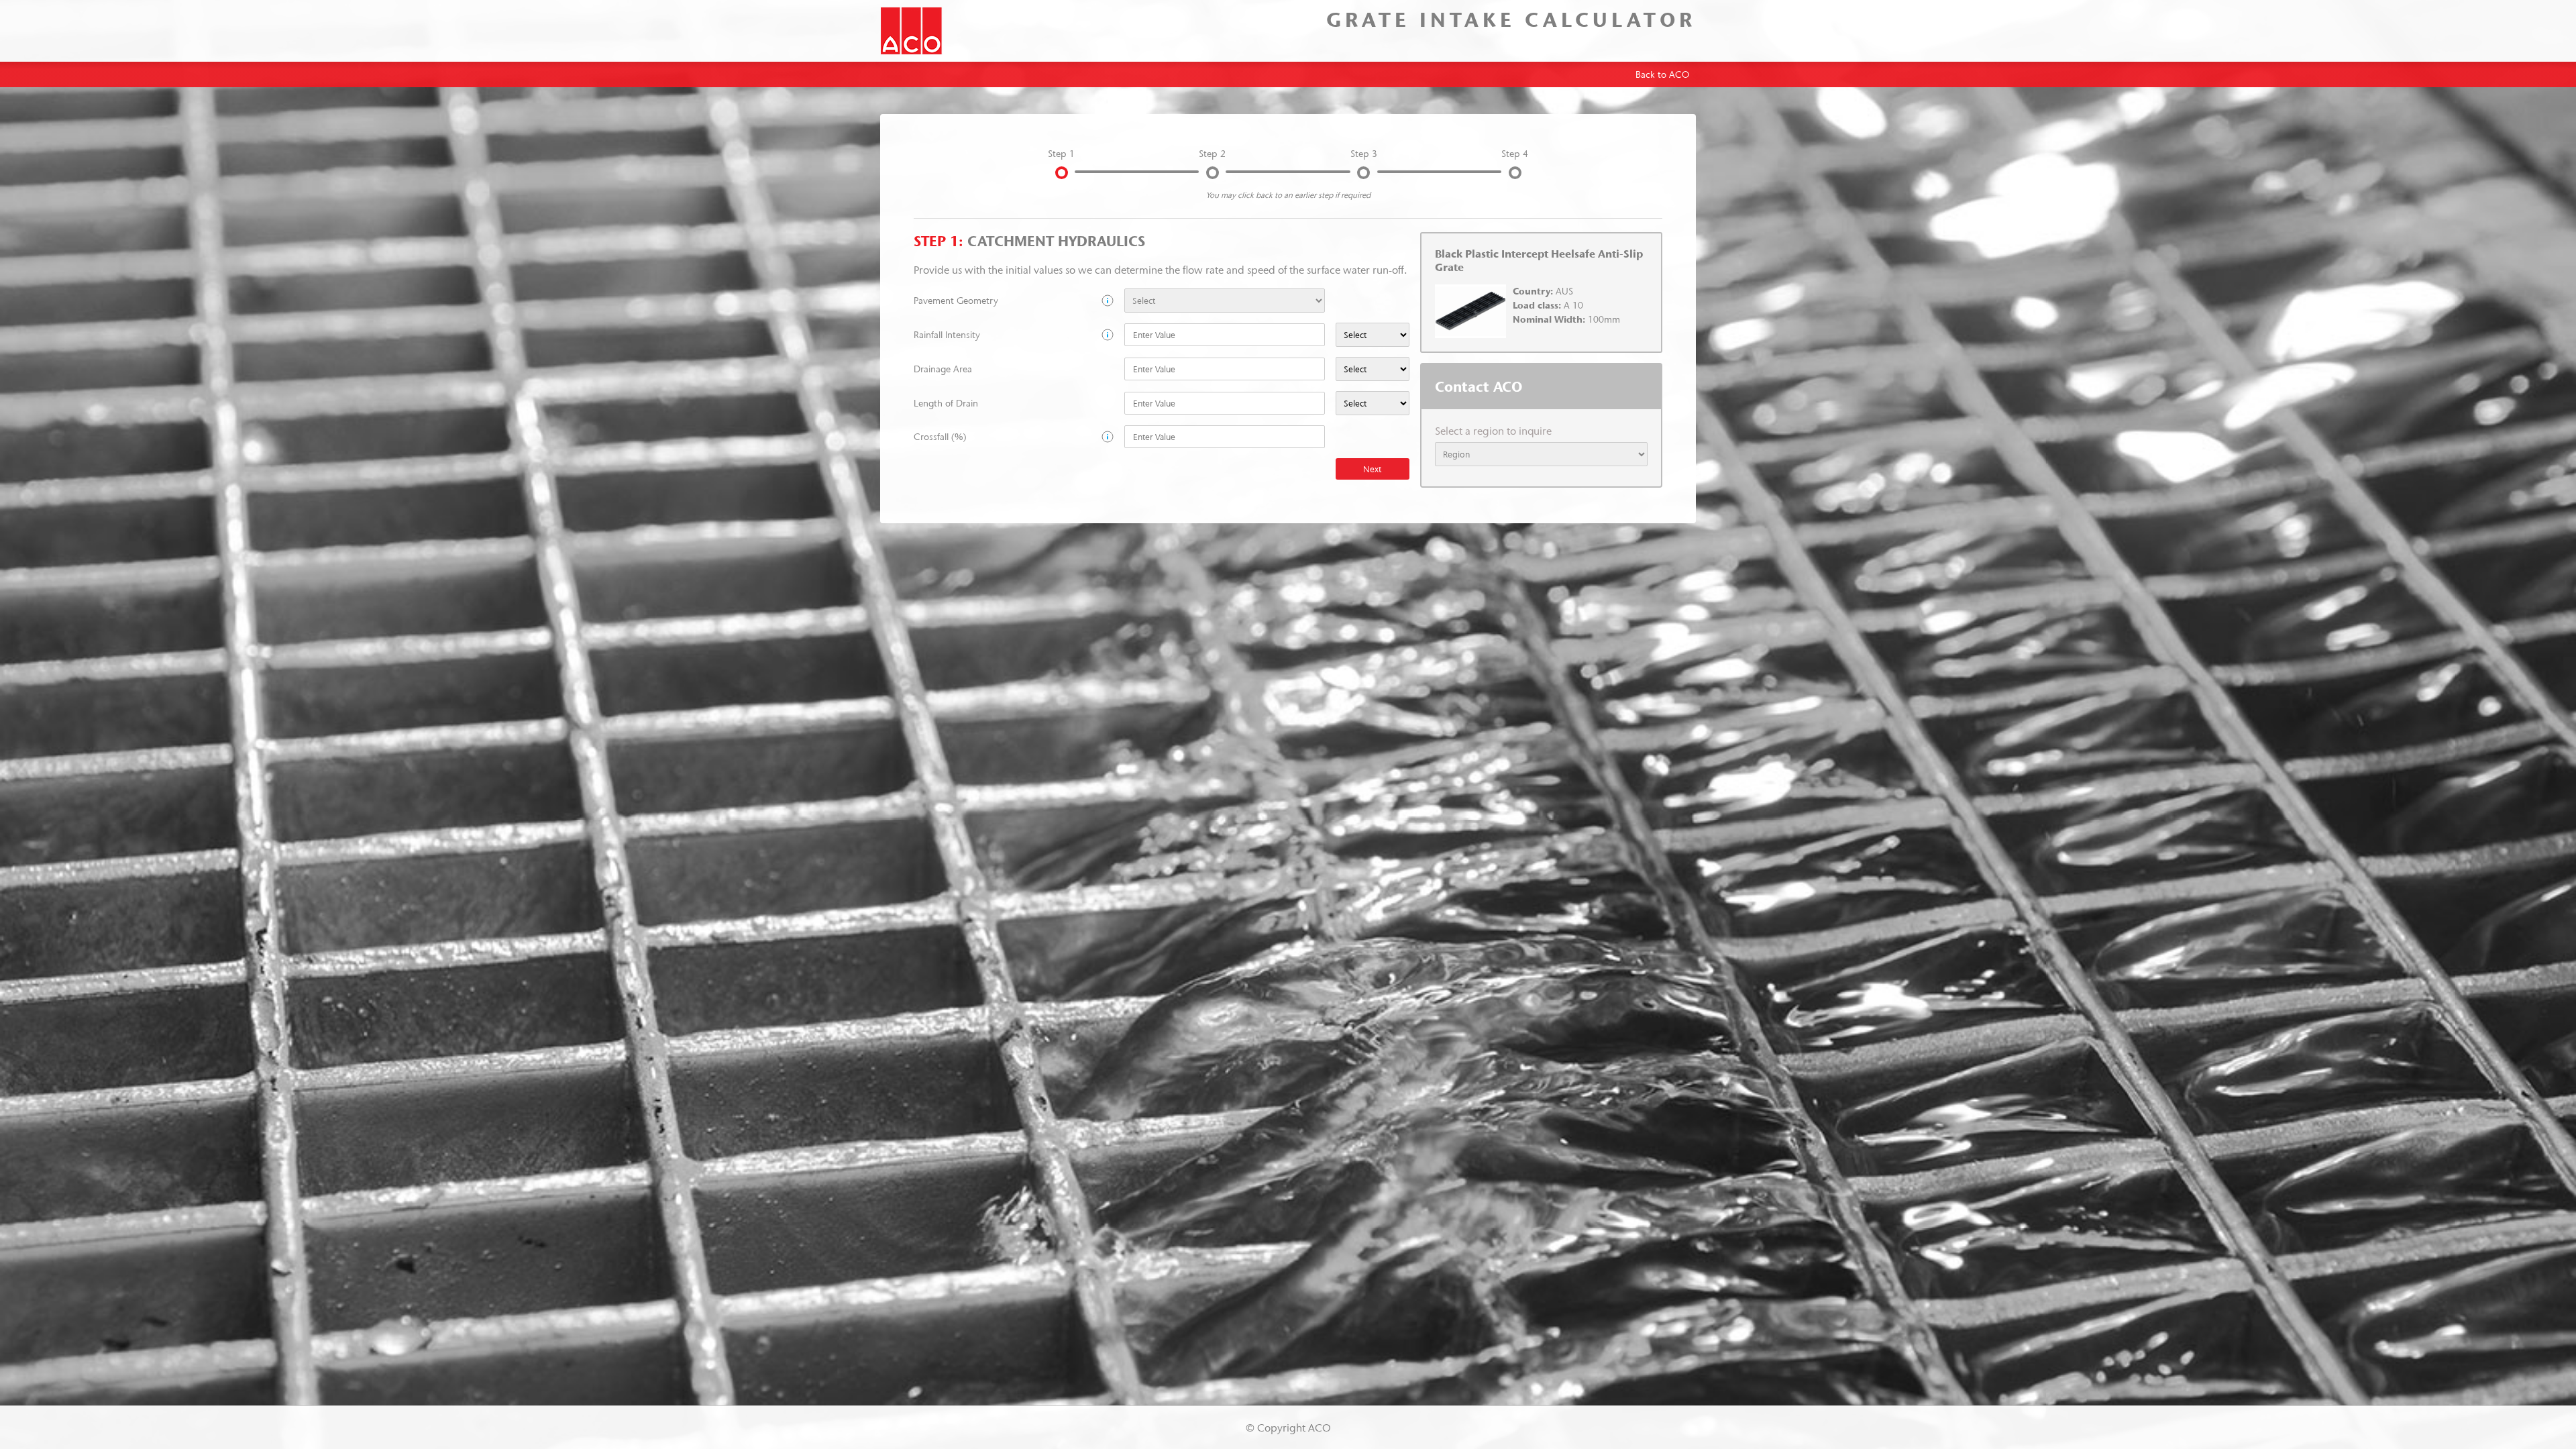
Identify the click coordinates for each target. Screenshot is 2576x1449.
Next (1372, 469)
